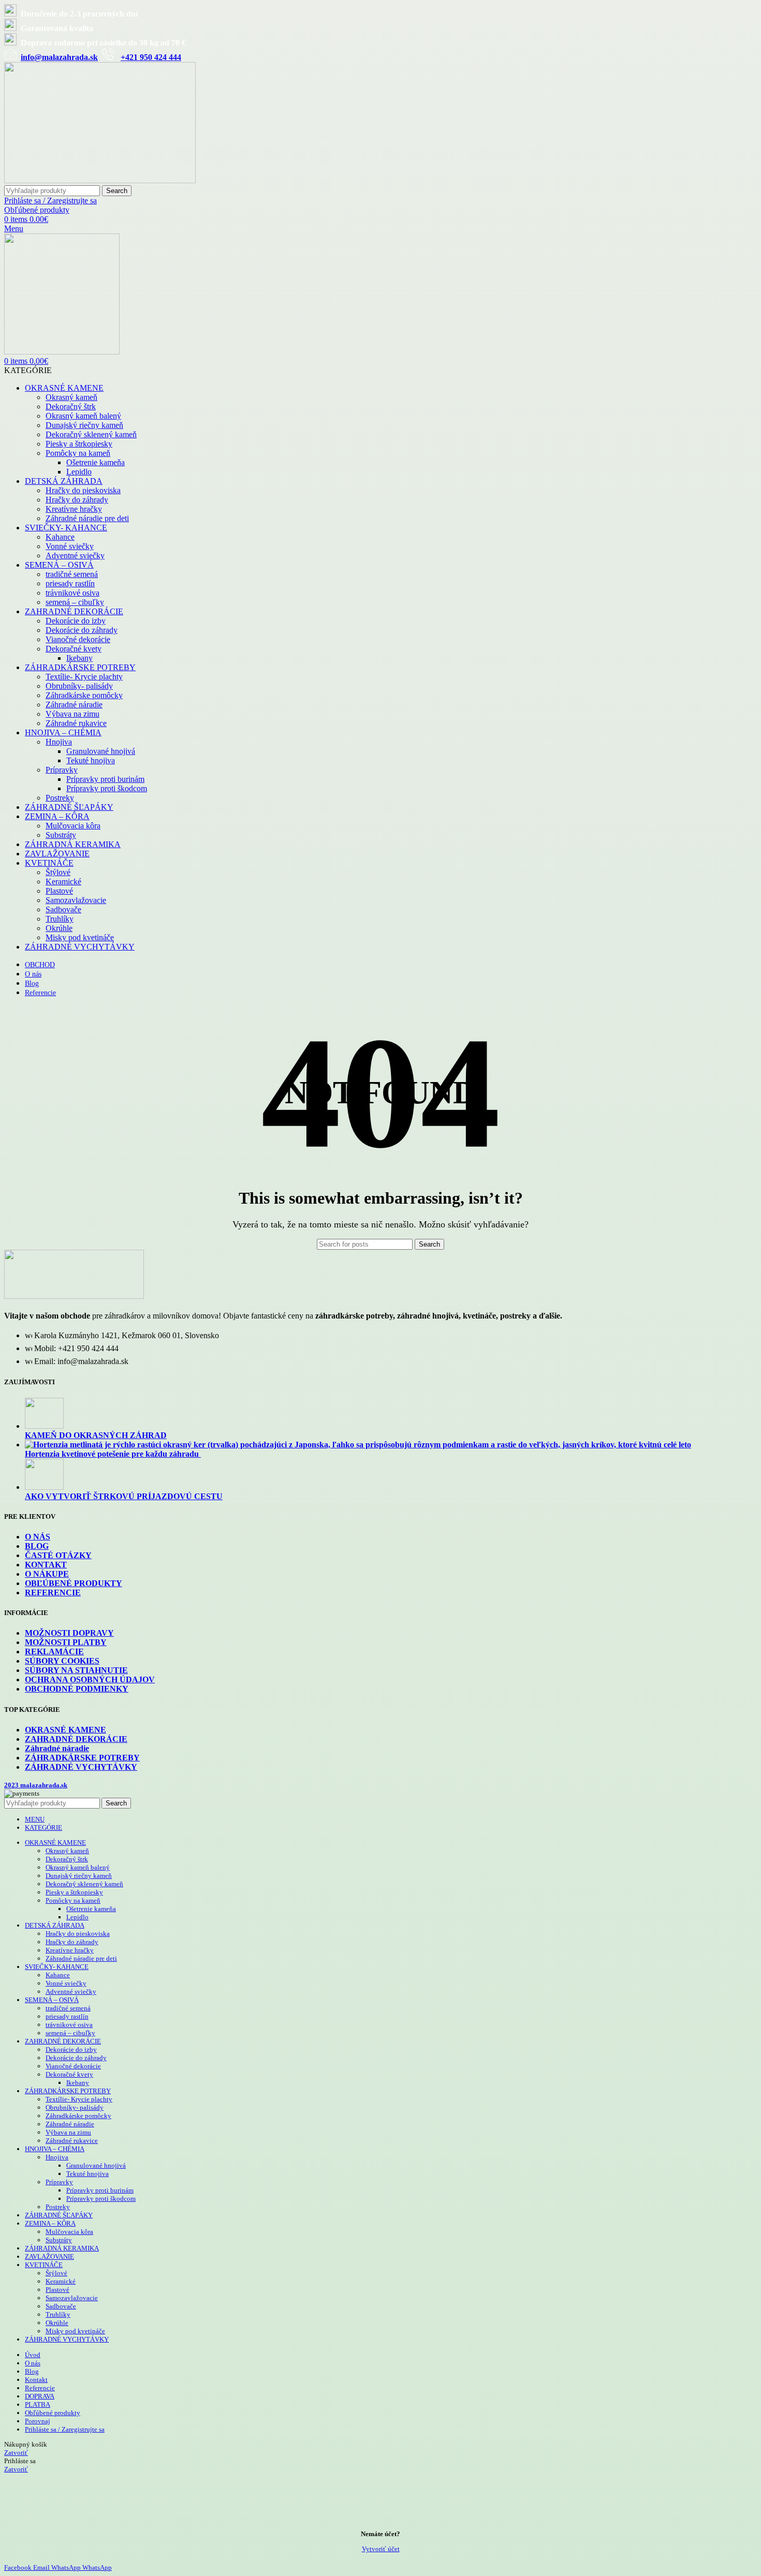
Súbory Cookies (62, 1661)
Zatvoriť (16, 2453)
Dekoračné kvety (74, 649)
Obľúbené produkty (74, 1583)
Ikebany (79, 658)
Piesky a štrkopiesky (79, 444)
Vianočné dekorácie (78, 639)
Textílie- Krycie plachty (84, 677)
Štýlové (58, 872)
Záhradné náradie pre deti (87, 518)
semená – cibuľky (75, 602)
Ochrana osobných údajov (90, 1679)
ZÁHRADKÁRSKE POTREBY (82, 1758)
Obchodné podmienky (77, 1689)
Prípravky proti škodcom (107, 788)
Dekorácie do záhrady (82, 630)
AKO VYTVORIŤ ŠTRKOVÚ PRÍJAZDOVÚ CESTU (124, 1496)
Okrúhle (59, 928)
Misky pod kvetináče (80, 937)
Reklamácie (54, 1652)
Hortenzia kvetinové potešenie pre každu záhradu (113, 1454)
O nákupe (47, 1574)
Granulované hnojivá (101, 751)
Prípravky (62, 770)
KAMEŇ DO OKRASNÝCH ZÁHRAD (96, 1435)
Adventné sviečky (75, 556)
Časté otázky (58, 1555)
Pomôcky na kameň (78, 453)
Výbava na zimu (72, 714)
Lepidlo (79, 472)
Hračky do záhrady (77, 500)
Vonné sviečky (70, 546)
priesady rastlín (70, 583)
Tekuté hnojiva (91, 760)
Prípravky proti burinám (105, 779)
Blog (37, 1546)
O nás (38, 1537)
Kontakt (46, 1565)
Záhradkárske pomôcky (84, 695)
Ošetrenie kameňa (96, 462)
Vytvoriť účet (381, 2549)
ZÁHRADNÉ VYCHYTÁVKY (81, 1767)
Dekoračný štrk (71, 406)
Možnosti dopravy (69, 1633)
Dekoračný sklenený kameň (91, 434)
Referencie (53, 1593)
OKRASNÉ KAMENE (65, 1730)
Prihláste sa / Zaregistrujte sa (65, 2429)
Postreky (60, 798)
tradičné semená (72, 574)
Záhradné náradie (74, 705)
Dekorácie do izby (76, 621)
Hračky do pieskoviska (83, 490)
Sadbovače (63, 909)
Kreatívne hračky (74, 509)
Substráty (61, 835)
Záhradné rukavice (76, 723)
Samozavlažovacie (76, 900)
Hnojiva (59, 742)
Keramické (63, 882)
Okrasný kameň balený (83, 416)
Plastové (59, 891)
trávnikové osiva (72, 593)
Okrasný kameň (71, 397)
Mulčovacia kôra (73, 826)
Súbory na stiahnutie (76, 1670)
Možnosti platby (66, 1642)
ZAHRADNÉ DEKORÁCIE (76, 1739)
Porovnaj (38, 2421)
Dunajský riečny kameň (84, 425)
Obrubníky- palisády (79, 686)
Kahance (60, 537)
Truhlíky (60, 919)
